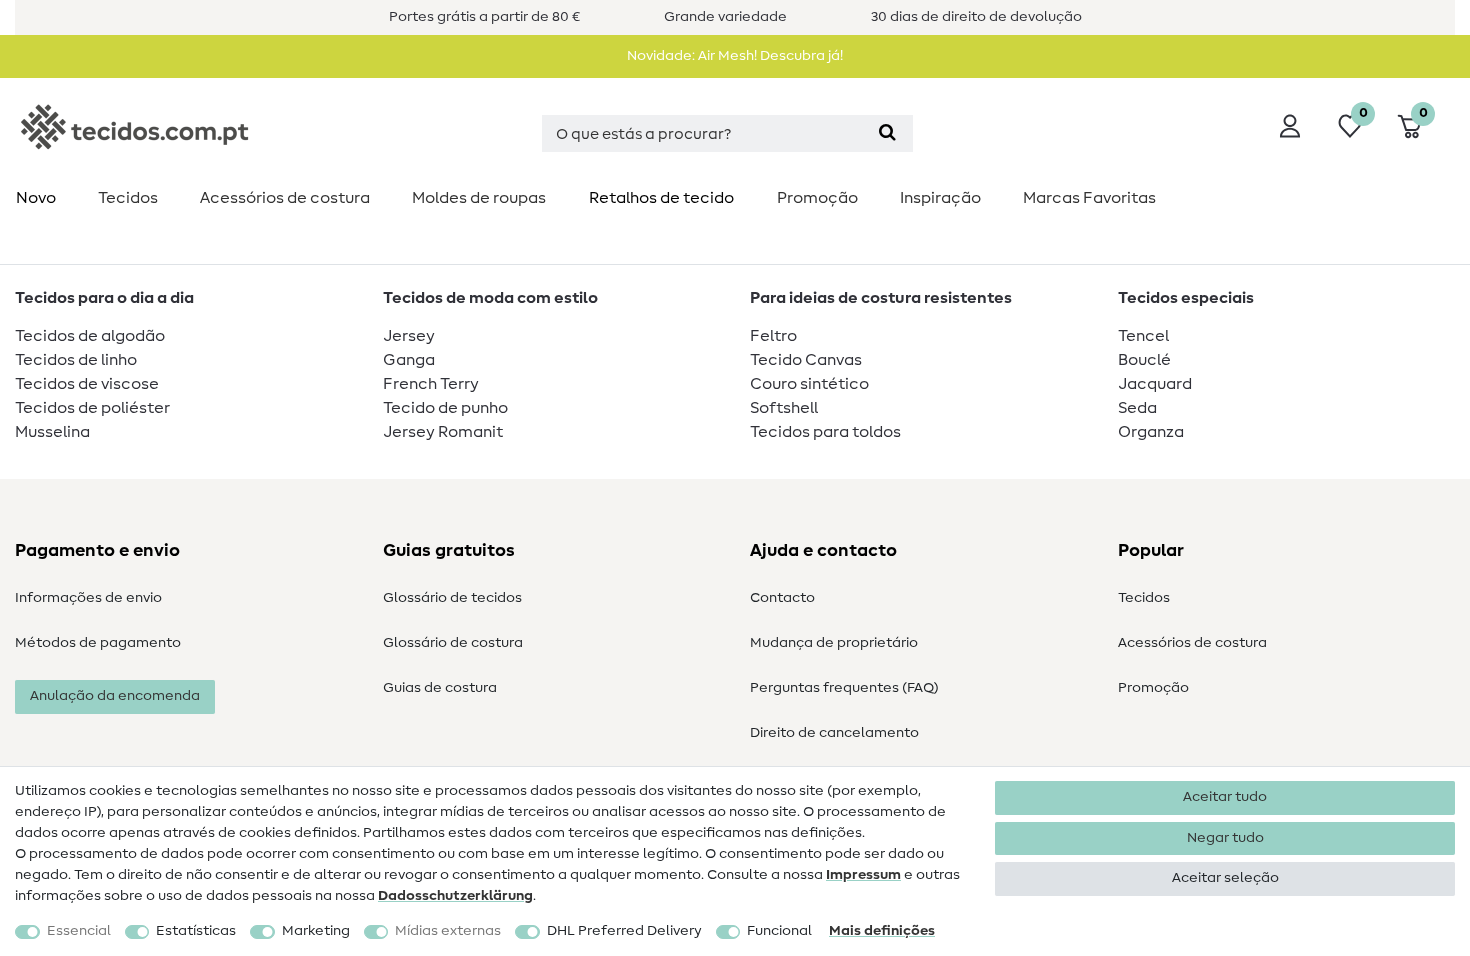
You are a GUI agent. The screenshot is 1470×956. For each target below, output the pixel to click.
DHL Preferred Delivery (624, 931)
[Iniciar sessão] (1290, 126)
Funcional (779, 931)
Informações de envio (88, 598)
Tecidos (128, 198)
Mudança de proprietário (834, 643)
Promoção (817, 198)
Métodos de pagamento (98, 643)
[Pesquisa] (887, 133)
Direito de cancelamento (834, 733)
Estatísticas (196, 931)
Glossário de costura (453, 643)
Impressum (863, 875)
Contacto (782, 598)
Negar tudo (1225, 838)
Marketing (316, 931)
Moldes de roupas (479, 198)
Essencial (79, 931)
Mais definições (882, 931)
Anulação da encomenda (115, 696)
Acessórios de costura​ (285, 198)
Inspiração (940, 198)
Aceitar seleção (1225, 878)
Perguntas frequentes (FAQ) (844, 688)
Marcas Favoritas (1089, 198)
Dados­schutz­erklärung (455, 896)
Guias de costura (440, 688)
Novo (36, 198)
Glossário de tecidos (452, 598)
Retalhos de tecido (661, 198)
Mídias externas (448, 931)
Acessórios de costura (1192, 643)
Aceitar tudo (1225, 797)
